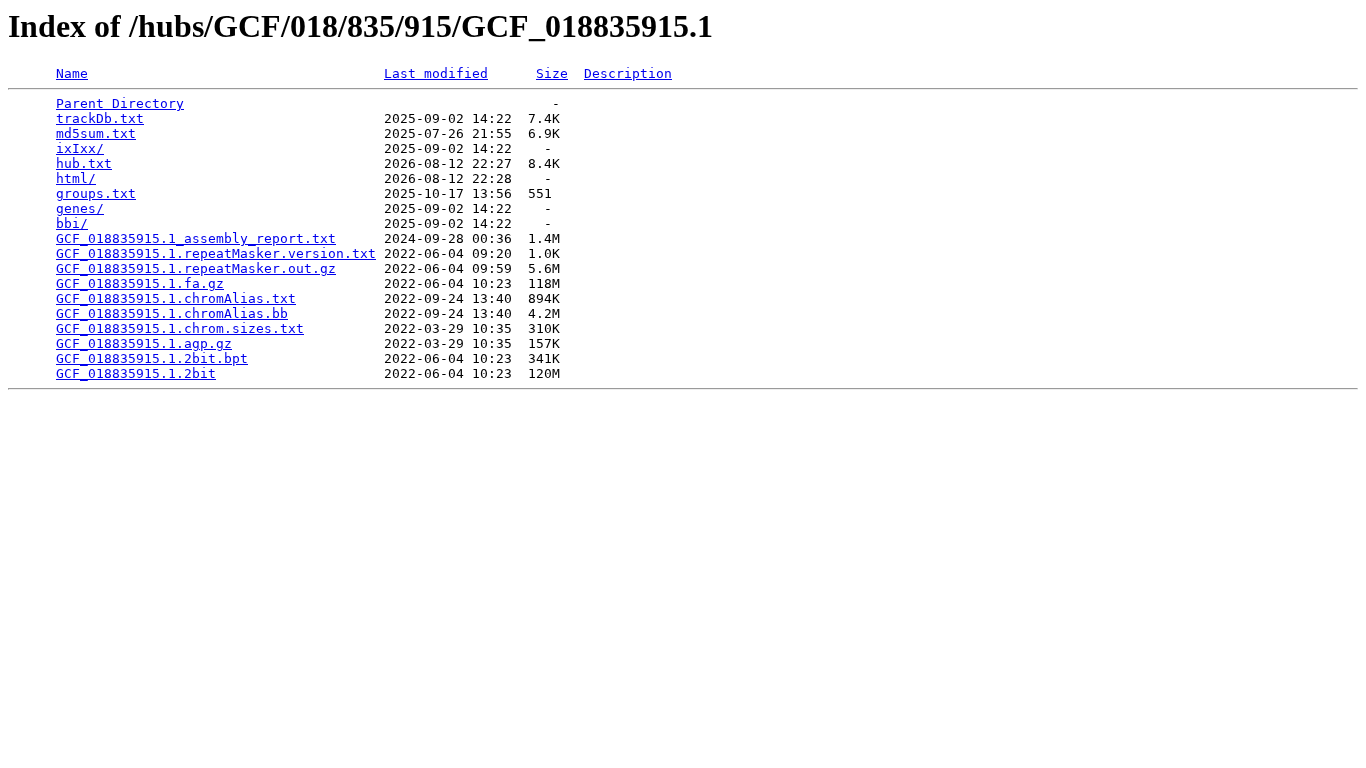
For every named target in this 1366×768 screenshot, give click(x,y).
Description (628, 73)
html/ (76, 178)
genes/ (80, 208)
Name (72, 73)
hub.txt (84, 163)
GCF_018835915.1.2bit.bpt (152, 358)
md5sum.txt (96, 133)
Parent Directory (120, 103)
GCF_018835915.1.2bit (136, 373)
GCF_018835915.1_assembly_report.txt (196, 238)
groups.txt (96, 193)
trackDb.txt (100, 118)
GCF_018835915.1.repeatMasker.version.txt (216, 253)
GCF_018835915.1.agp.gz (144, 343)
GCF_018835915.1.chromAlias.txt (176, 298)
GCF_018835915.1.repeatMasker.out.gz (196, 268)
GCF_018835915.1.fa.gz (140, 283)
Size (552, 73)
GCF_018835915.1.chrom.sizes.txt (180, 328)
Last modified (436, 73)
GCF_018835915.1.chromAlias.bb (172, 313)
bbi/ (72, 223)
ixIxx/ (80, 148)
